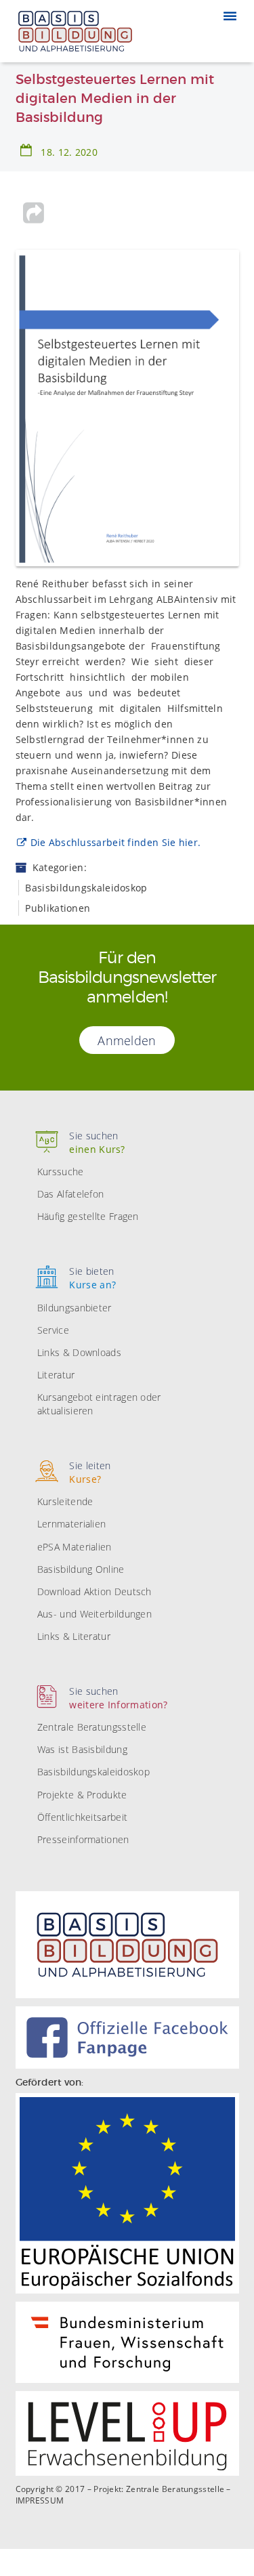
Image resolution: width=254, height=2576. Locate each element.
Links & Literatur (74, 1636)
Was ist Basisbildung (82, 1749)
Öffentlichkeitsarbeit (82, 1817)
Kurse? (90, 1472)
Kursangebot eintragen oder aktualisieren (99, 1404)
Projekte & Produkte (82, 1795)
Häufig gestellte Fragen (88, 1216)
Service (53, 1330)
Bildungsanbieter (75, 1308)
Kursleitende (65, 1501)
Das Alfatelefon (71, 1194)
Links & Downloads (79, 1352)
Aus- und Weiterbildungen (94, 1614)
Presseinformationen (83, 1839)
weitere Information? (118, 1698)
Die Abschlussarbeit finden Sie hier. (116, 842)
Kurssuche (61, 1171)
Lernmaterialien (72, 1524)
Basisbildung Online (81, 1569)
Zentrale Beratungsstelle (92, 1727)
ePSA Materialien (75, 1547)
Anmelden (127, 1040)
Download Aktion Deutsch (94, 1591)
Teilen (34, 213)
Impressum (40, 2501)
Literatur (56, 1375)
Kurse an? (92, 1278)
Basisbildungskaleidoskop (93, 1772)
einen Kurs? (97, 1142)
